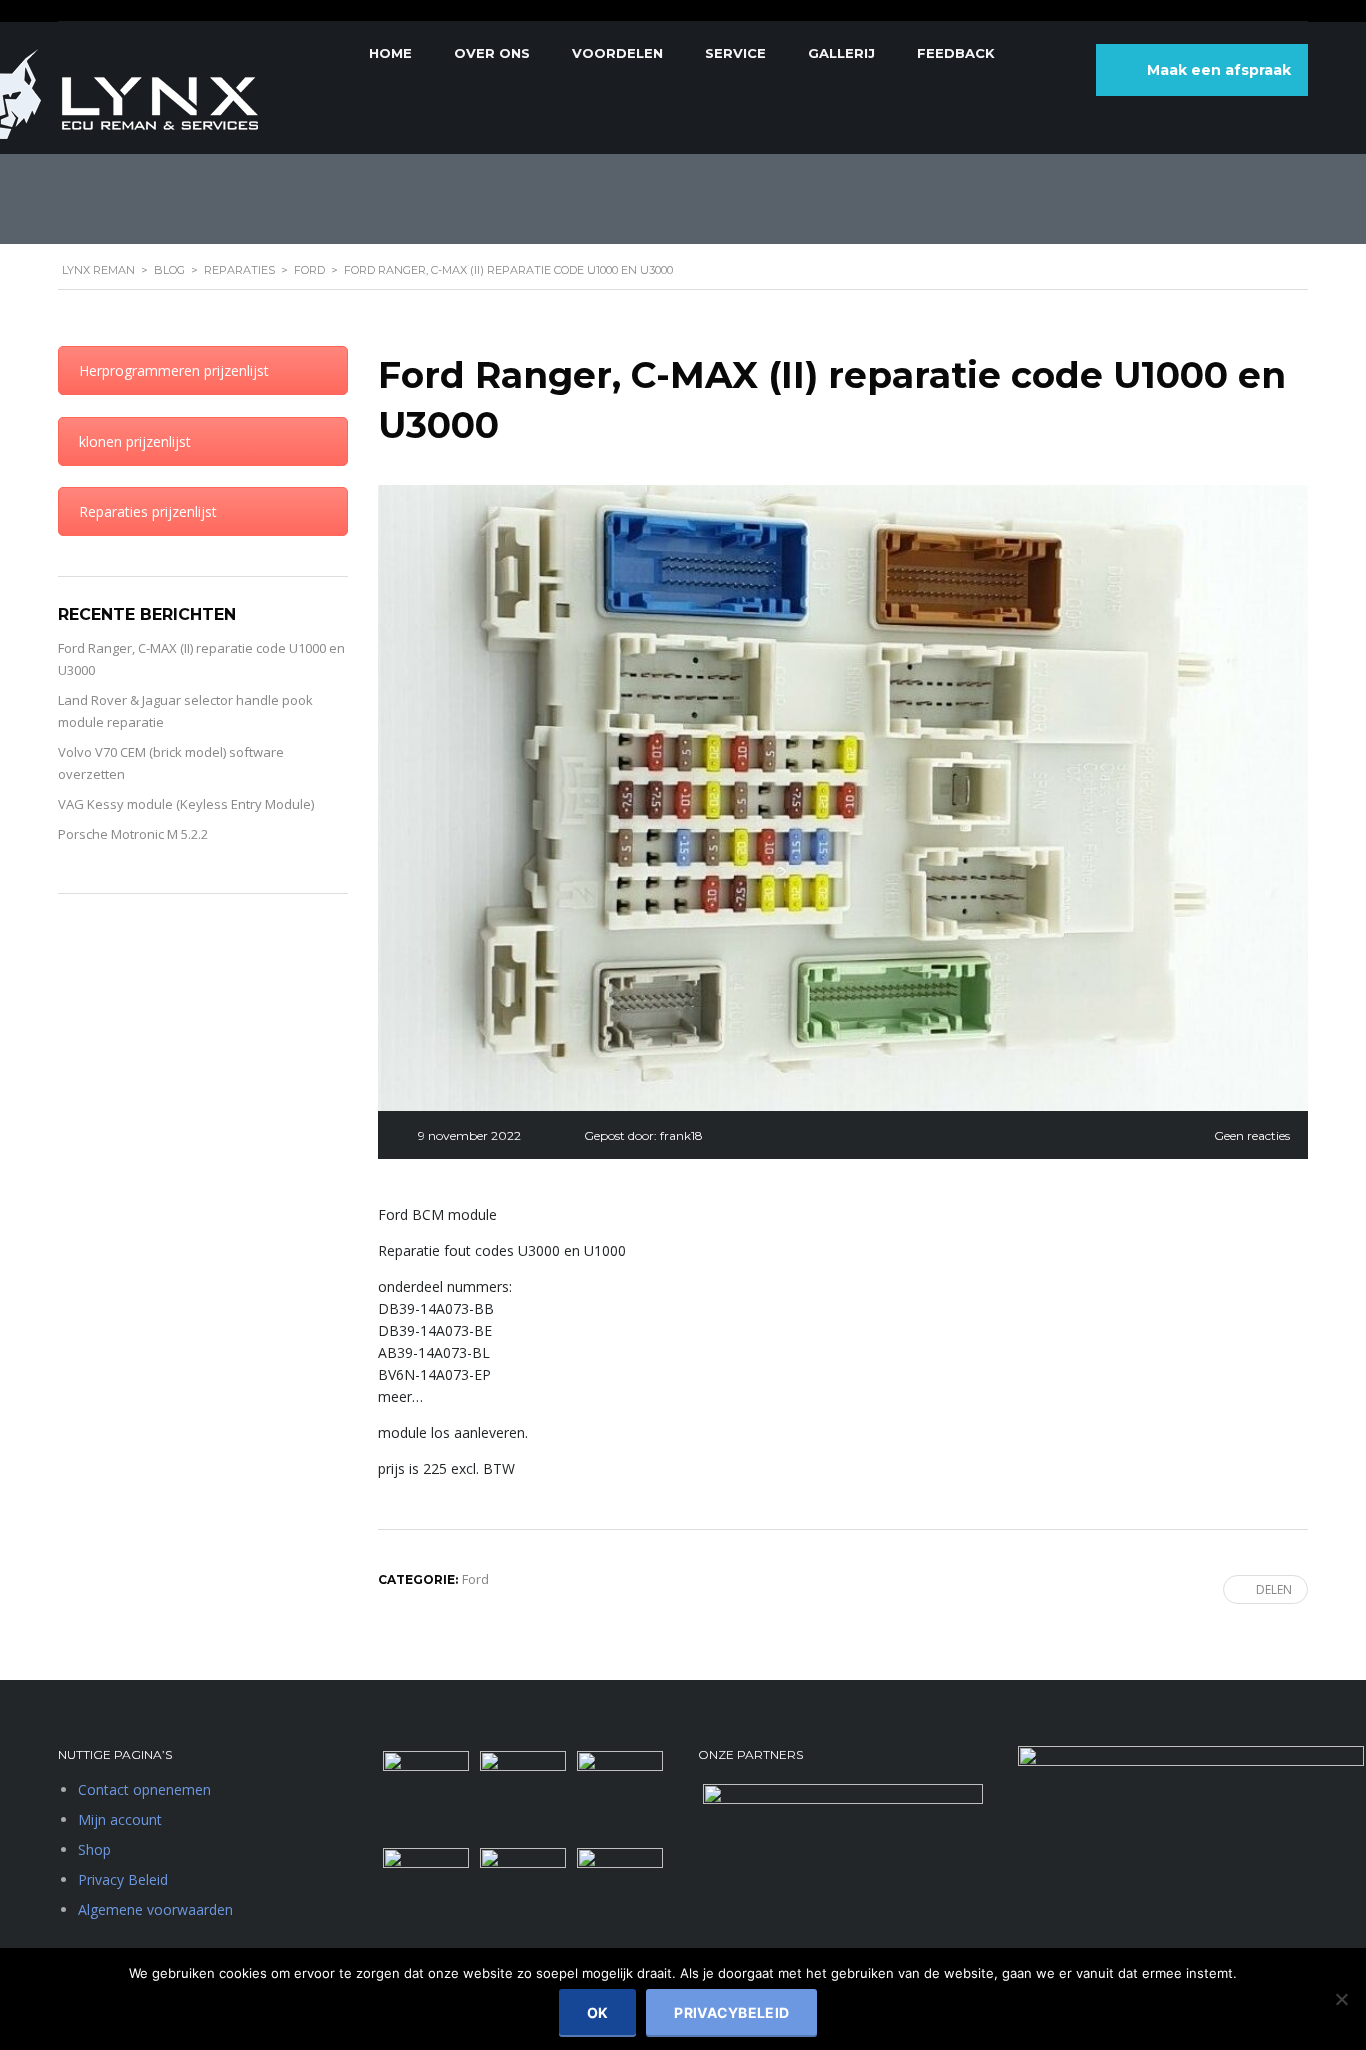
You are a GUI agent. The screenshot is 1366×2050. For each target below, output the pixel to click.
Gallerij (841, 53)
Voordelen (617, 53)
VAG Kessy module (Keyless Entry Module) (186, 804)
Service (735, 53)
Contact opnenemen (144, 1789)
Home (390, 53)
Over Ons (492, 53)
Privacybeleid (731, 2012)
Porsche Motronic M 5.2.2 (133, 834)
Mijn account (120, 1819)
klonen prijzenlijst (135, 441)
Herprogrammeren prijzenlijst (174, 370)
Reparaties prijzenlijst (148, 511)
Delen (1274, 1589)
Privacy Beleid (123, 1879)
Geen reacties (1252, 1135)
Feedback (956, 53)
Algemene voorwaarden (155, 1909)
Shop (94, 1849)
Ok (598, 2012)
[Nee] (1341, 1999)
